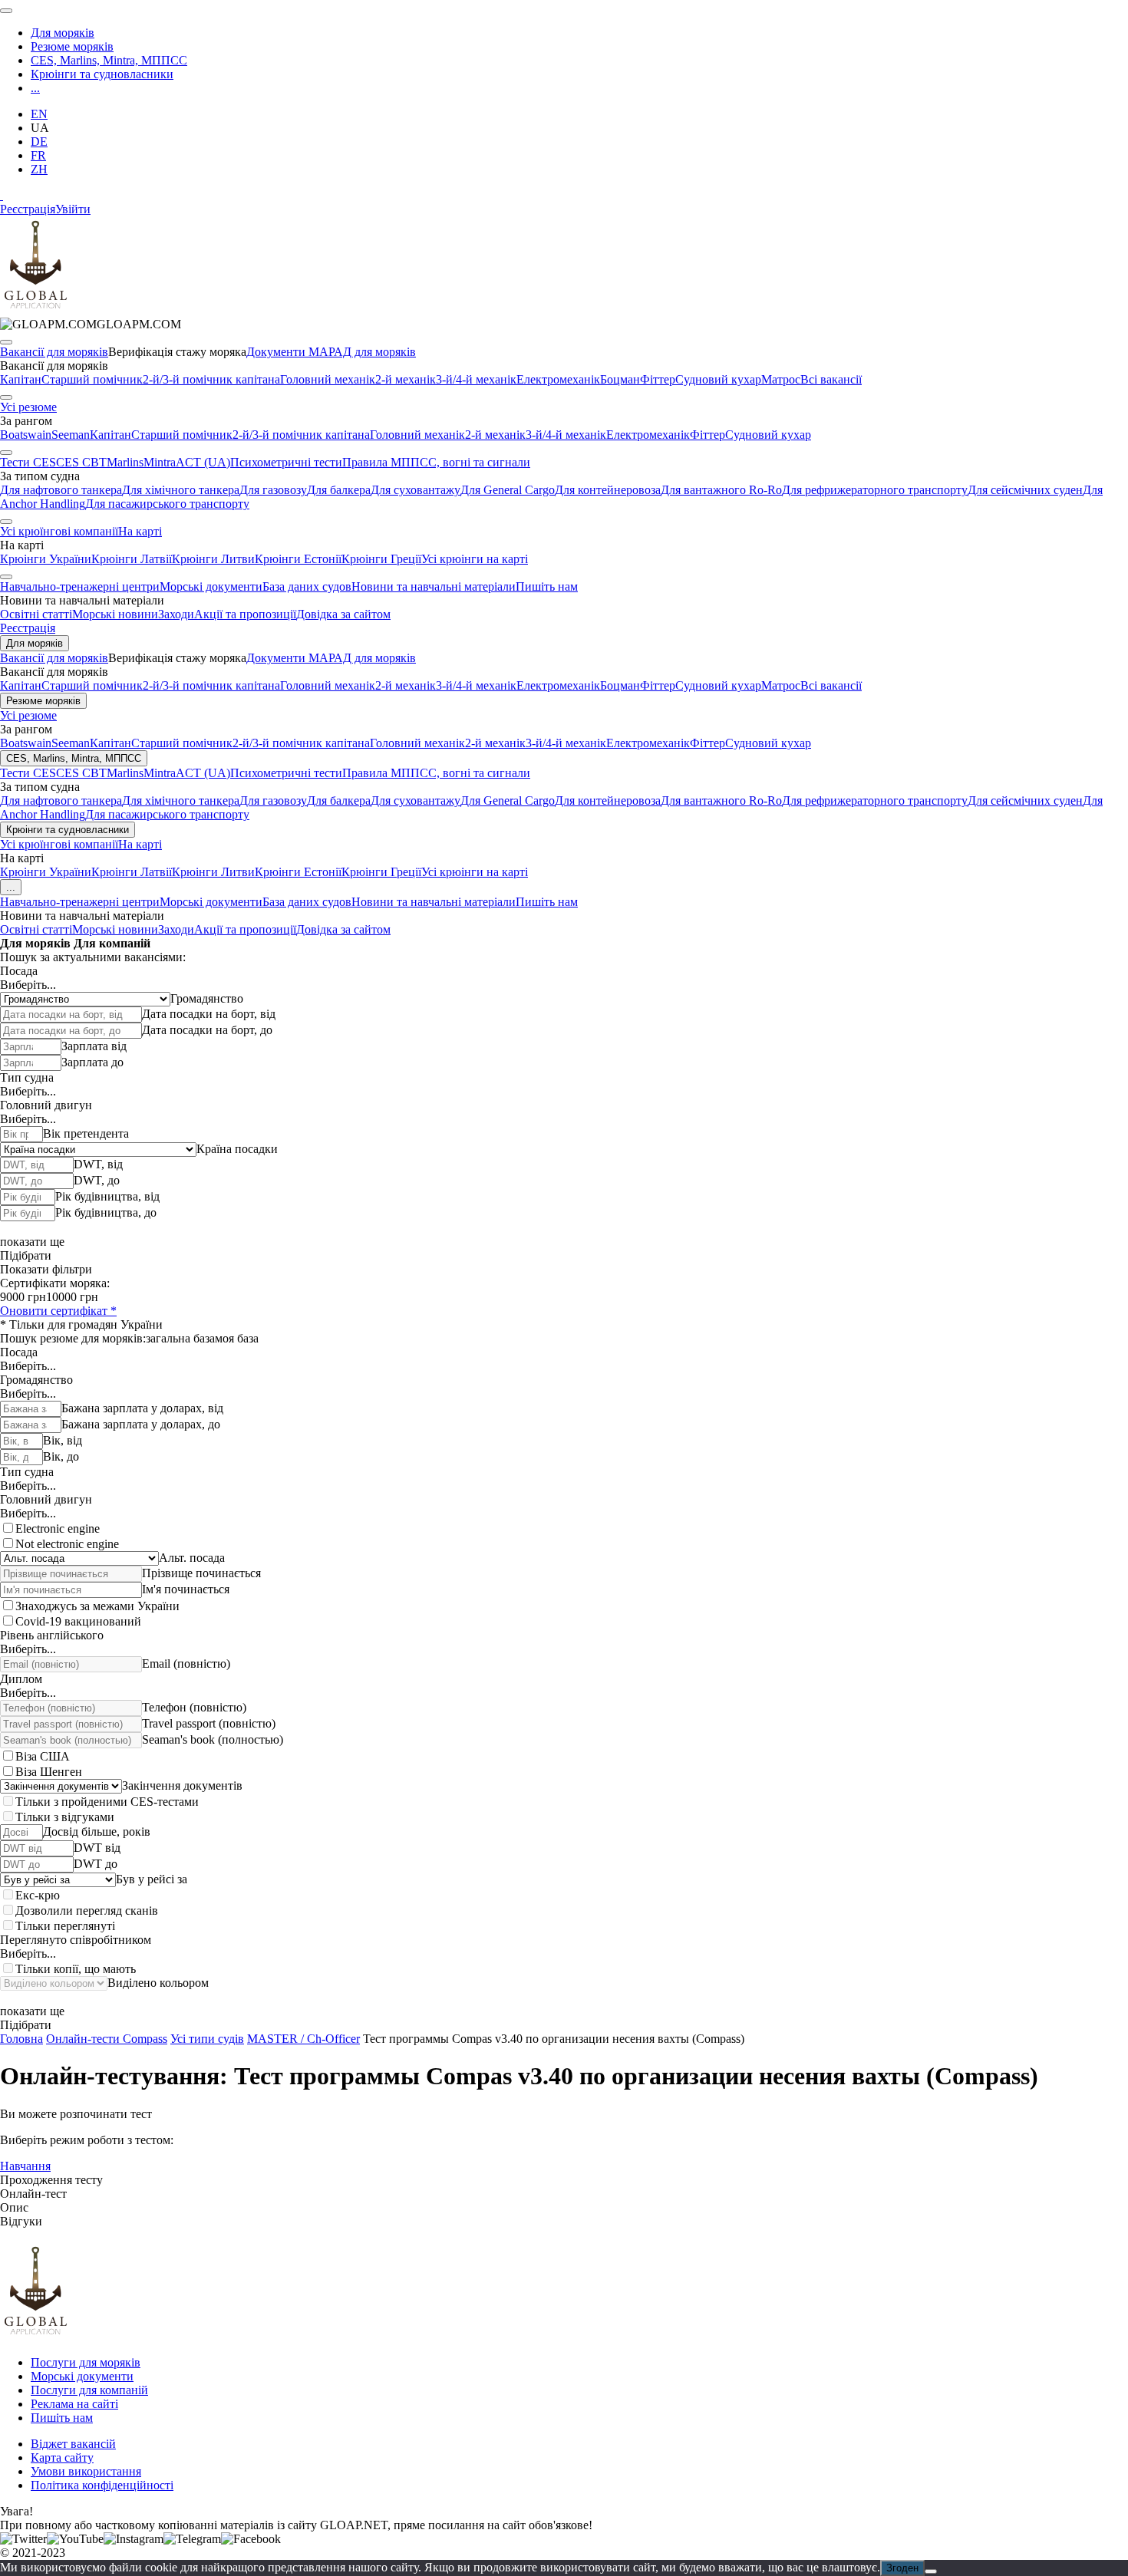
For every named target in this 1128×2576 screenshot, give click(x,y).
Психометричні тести (286, 462)
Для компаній (112, 943)
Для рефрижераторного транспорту (875, 490)
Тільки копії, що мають (76, 1969)
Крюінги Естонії (298, 559)
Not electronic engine (67, 1544)
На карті (140, 531)
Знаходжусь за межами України (97, 1606)
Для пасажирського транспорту (167, 504)
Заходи (176, 614)
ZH (39, 169)
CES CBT (81, 462)
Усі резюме (28, 407)
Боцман (620, 379)
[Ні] (931, 2571)
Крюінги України (46, 559)
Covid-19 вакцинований (78, 1621)
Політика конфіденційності (102, 2485)
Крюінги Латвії (132, 559)
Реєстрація (28, 209)
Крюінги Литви (213, 559)
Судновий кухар (718, 379)
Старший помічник (92, 379)
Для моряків (63, 33)
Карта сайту (62, 2457)
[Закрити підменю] (6, 342)
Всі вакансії (831, 379)
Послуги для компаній (89, 2390)
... (35, 88)
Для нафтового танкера (61, 490)
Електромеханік (558, 379)
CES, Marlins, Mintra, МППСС (109, 60)
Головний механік (328, 379)
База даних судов (307, 586)
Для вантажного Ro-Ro (721, 490)
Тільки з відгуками (65, 1817)
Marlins (125, 462)
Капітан (21, 379)
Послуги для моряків (86, 2362)
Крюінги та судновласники (102, 74)
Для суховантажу (416, 490)
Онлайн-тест (33, 2194)
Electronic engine (58, 1528)
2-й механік (406, 379)
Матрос (781, 379)
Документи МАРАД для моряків (331, 352)
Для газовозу (273, 490)
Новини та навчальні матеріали (434, 586)
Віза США (43, 1756)
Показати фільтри (46, 1269)
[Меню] (6, 11)
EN (39, 114)
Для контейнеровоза (608, 490)
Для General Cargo (508, 490)
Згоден (902, 2568)
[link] (91, 324)
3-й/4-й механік (476, 379)
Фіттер (658, 379)
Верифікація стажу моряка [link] (177, 352)
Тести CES (28, 462)
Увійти (73, 209)
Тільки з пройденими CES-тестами (107, 1802)
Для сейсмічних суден (1025, 490)
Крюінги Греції (381, 559)
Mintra (160, 462)
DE (39, 142)
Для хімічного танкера (181, 490)
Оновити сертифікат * (58, 1311)
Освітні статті (36, 614)
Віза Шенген (49, 1772)
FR (38, 155)
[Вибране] (2, 195)
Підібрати (26, 1255)
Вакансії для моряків (54, 352)
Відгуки (21, 2221)
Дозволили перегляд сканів (87, 1911)
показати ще (32, 1242)
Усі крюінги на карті (475, 559)
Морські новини (115, 614)
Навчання (25, 2166)
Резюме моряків (72, 46)
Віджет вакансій (73, 2444)
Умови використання (86, 2471)
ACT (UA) (203, 462)
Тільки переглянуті (65, 1926)
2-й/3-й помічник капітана (211, 379)
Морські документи (211, 586)
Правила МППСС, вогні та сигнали (436, 462)
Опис (14, 2207)
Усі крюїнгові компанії (59, 531)
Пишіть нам (547, 586)
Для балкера (339, 490)
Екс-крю (38, 1895)
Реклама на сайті (74, 2404)
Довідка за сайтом (343, 614)
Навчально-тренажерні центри (80, 586)
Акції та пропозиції (245, 614)
